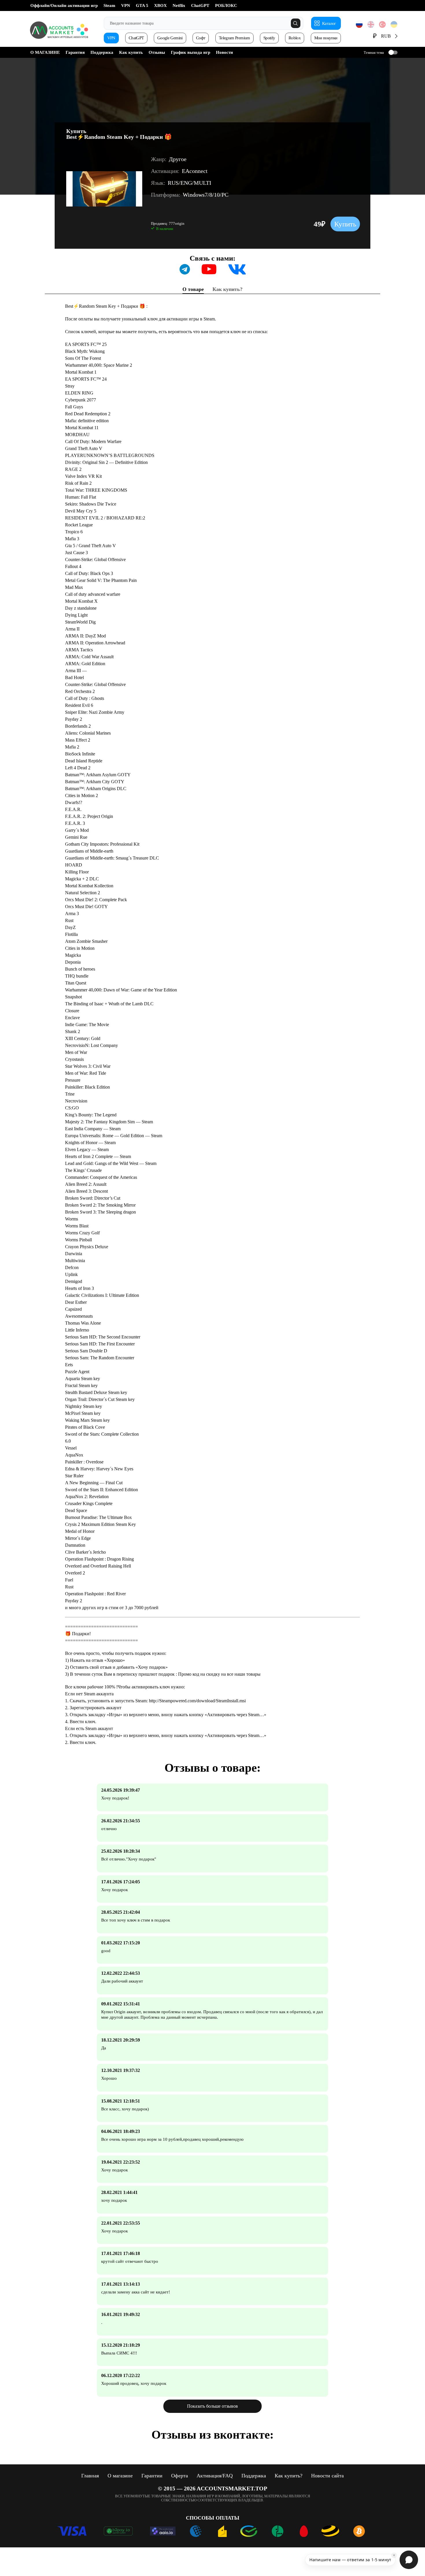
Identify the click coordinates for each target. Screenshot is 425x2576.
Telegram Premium (234, 38)
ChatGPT (200, 5)
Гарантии (152, 2476)
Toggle (393, 52)
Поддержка (102, 52)
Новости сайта (327, 2476)
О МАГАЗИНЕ (45, 52)
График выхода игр (191, 52)
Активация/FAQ (215, 2476)
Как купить (131, 52)
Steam (109, 5)
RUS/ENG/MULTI (190, 183)
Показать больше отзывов (212, 2406)
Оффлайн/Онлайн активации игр (64, 5)
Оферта (180, 2476)
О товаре (193, 289)
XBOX (160, 5)
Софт (201, 38)
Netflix (179, 5)
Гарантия (75, 52)
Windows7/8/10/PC (206, 195)
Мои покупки (326, 38)
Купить (345, 224)
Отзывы (157, 52)
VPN (126, 5)
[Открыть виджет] (409, 2560)
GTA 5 (142, 5)
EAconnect (195, 171)
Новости (224, 52)
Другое (178, 159)
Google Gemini (170, 38)
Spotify (269, 38)
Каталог (329, 23)
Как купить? (228, 289)
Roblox (295, 38)
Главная (90, 2476)
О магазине (120, 2476)
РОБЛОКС (226, 5)
